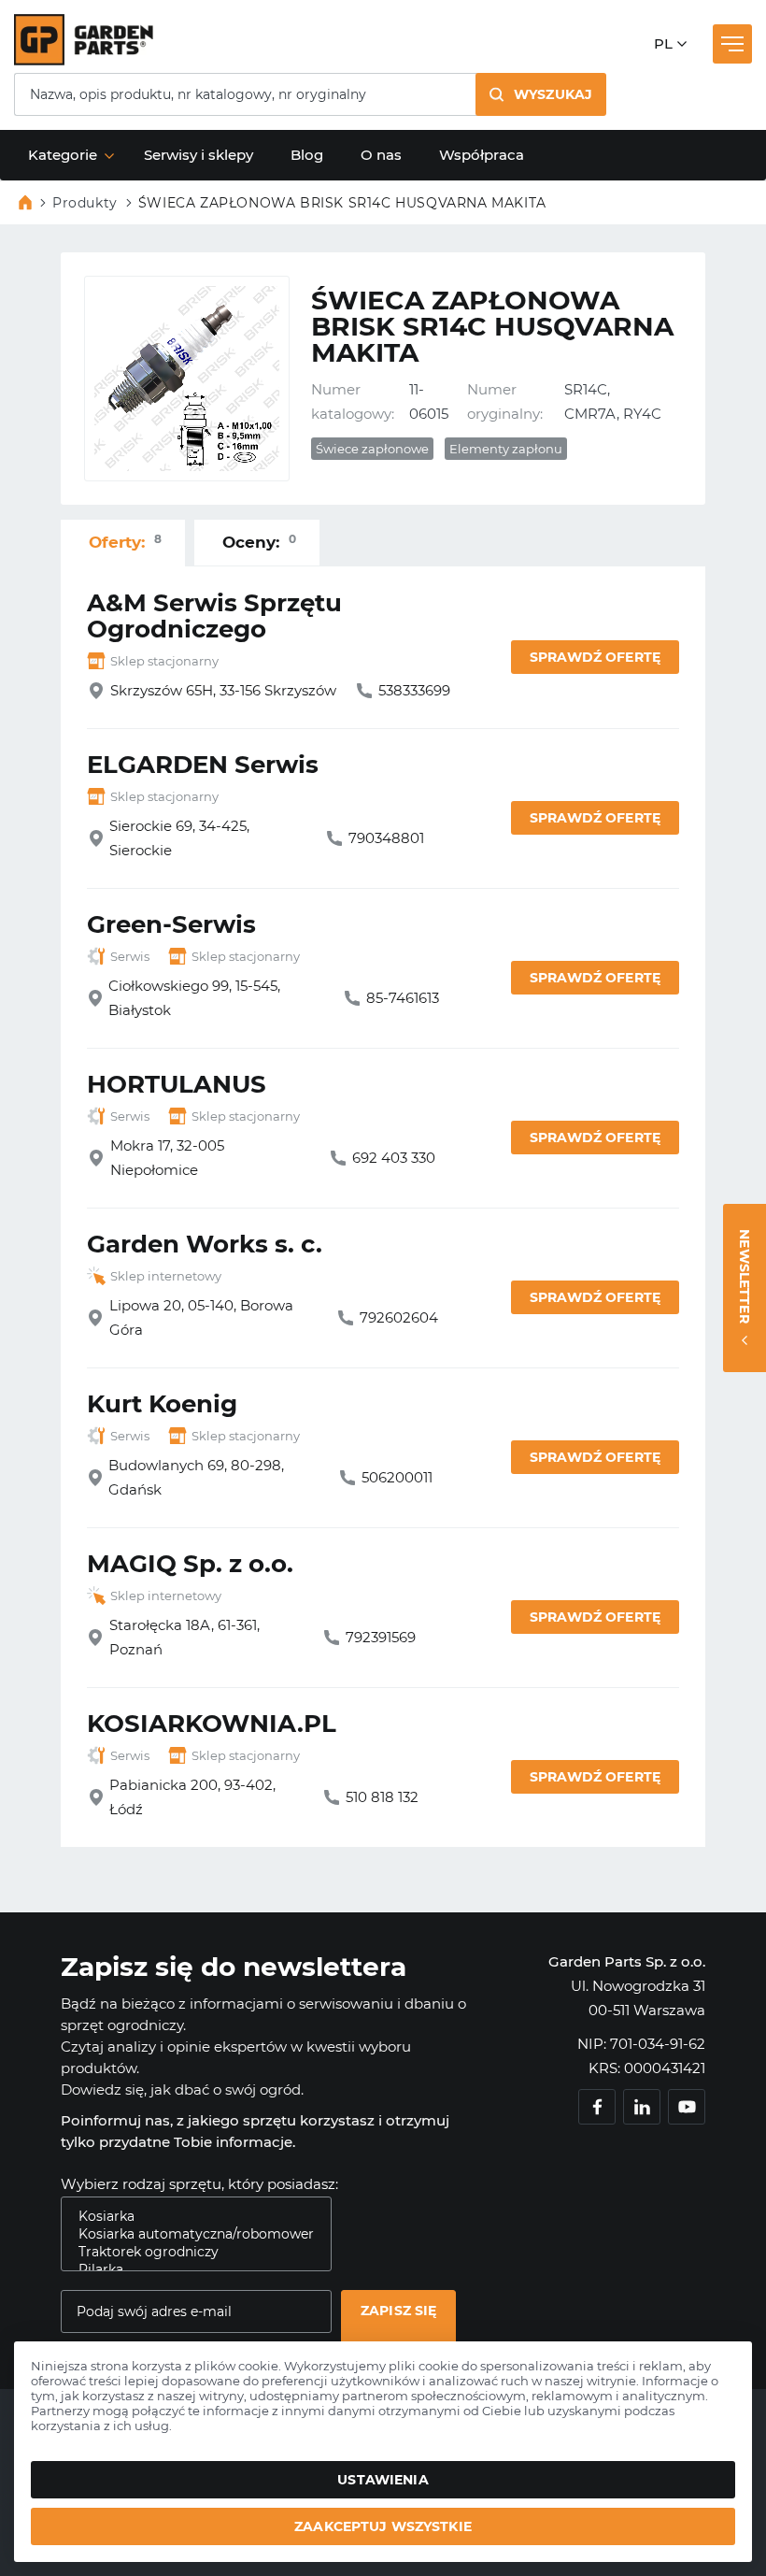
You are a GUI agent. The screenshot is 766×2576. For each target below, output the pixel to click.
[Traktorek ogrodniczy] (189, 2252)
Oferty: (125, 542)
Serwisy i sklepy (199, 155)
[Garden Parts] (84, 60)
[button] (541, 94)
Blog (307, 155)
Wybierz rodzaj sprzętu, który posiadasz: (199, 2184)
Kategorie (63, 155)
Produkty (85, 203)
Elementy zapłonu (506, 449)
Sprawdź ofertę (595, 657)
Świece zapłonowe (372, 449)
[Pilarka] (189, 2270)
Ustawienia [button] (383, 2480)
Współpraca (482, 155)
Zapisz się (398, 2311)
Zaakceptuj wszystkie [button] (383, 2526)
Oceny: (259, 542)
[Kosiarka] (189, 2217)
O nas (381, 155)
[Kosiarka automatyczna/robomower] (189, 2234)
